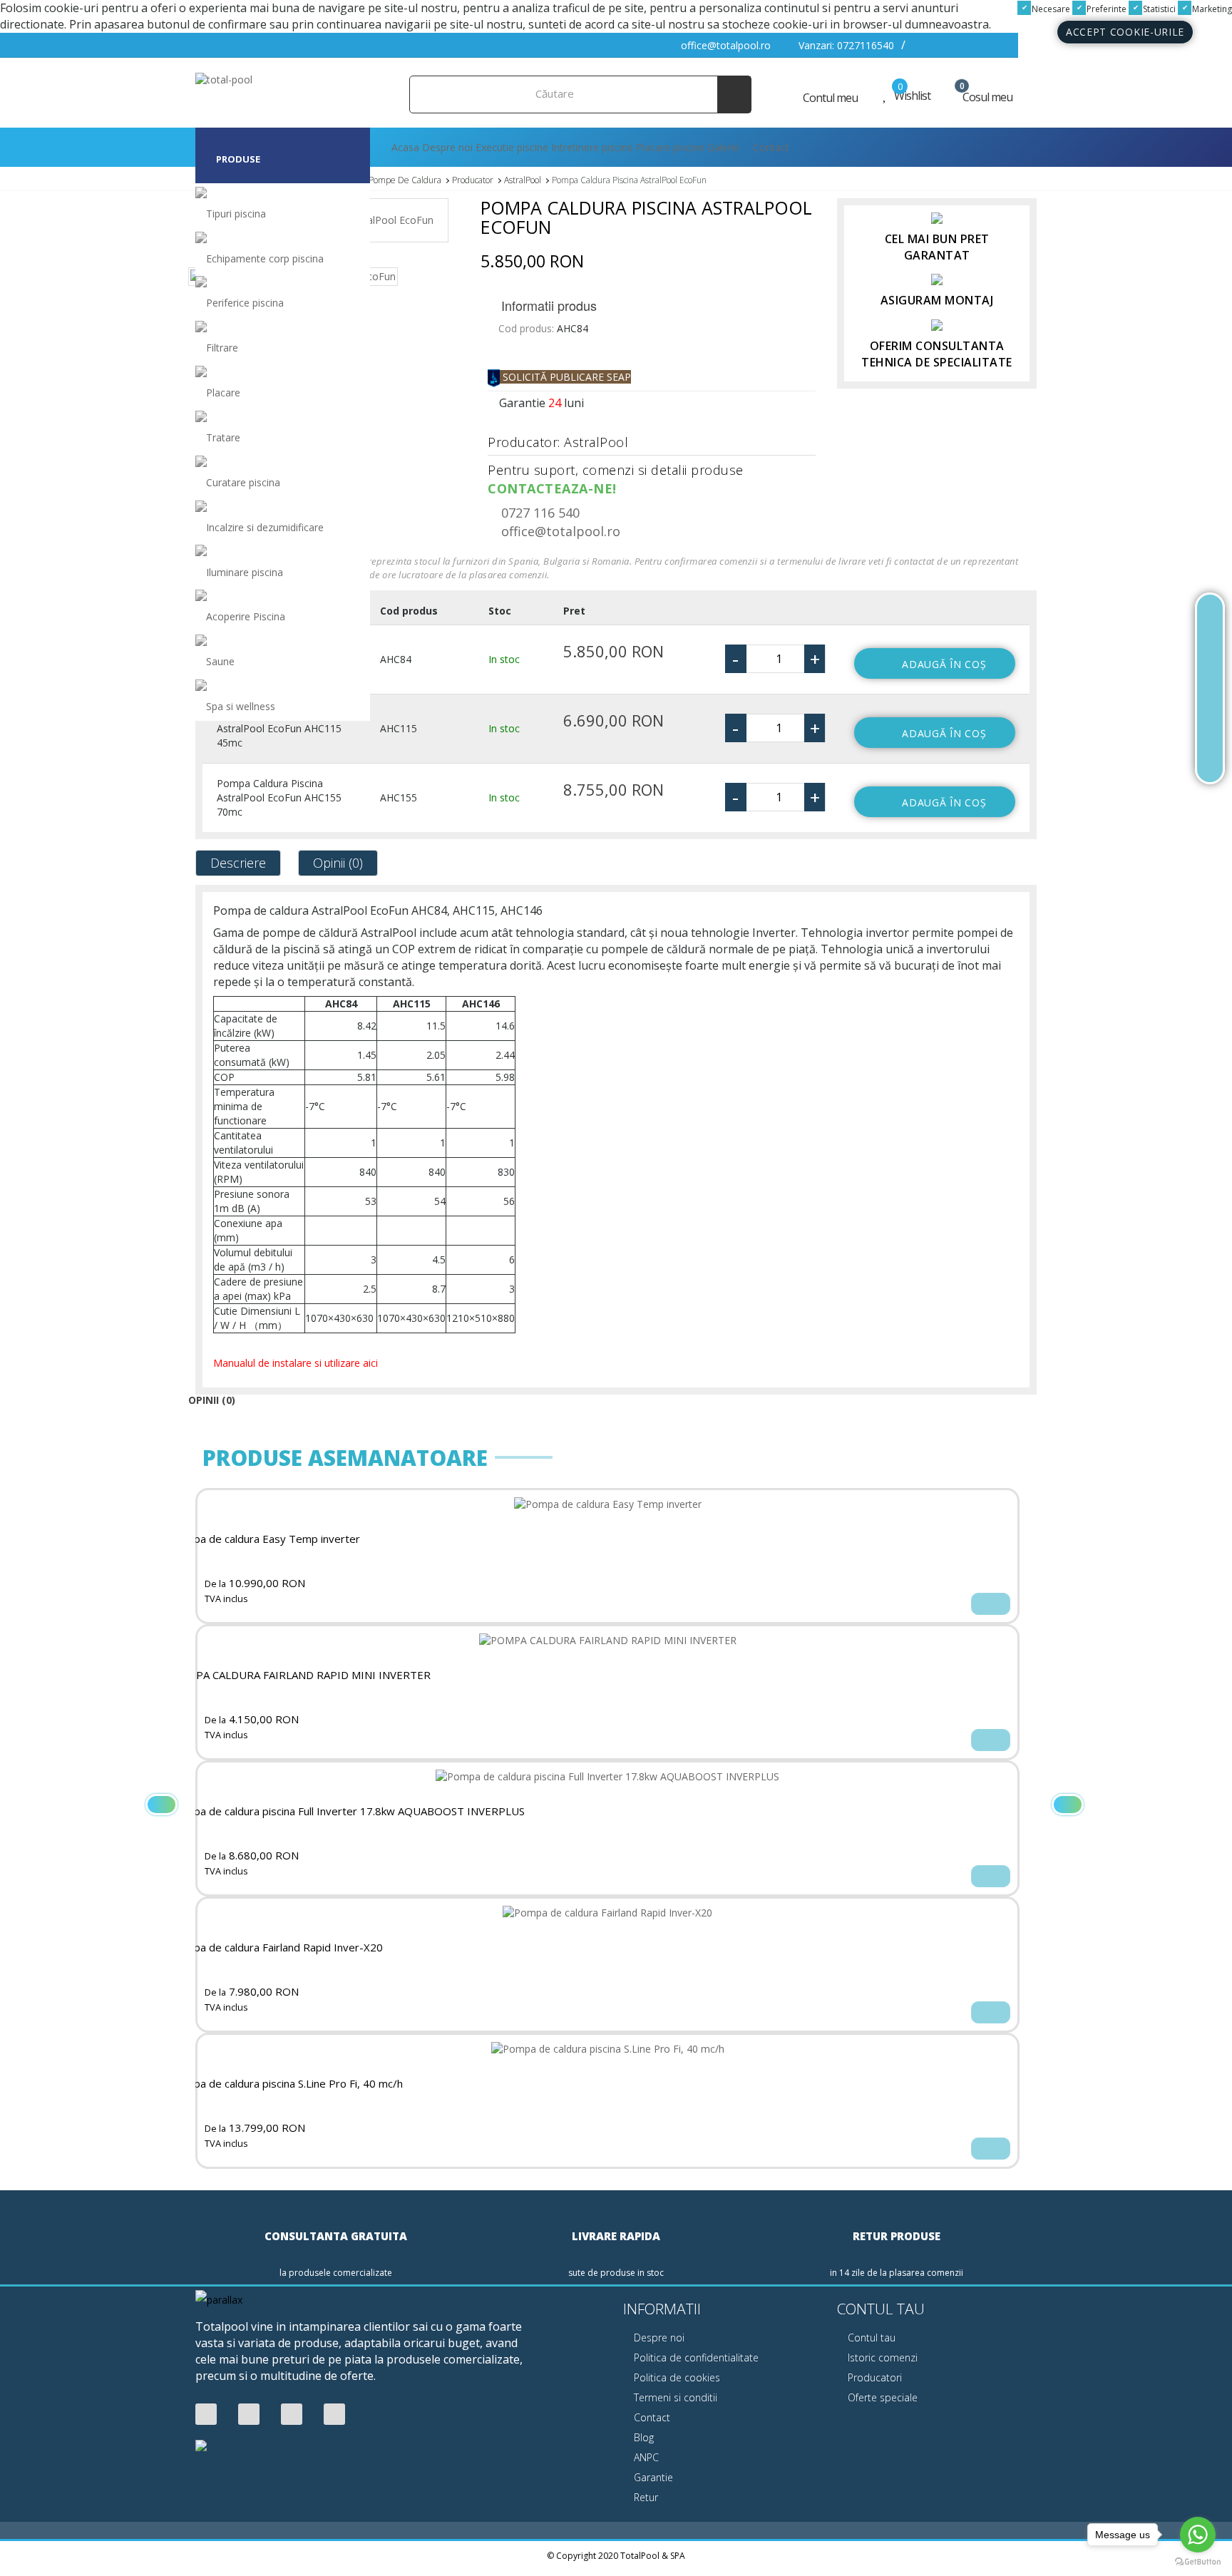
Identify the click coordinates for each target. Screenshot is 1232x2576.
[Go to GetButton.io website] (1198, 2562)
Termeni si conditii (674, 2397)
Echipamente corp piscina (265, 258)
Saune (220, 661)
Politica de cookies (676, 2377)
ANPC (645, 2457)
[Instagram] (334, 2415)
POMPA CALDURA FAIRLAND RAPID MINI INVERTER (301, 1675)
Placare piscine (670, 147)
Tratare (223, 437)
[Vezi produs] (991, 1604)
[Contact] (1210, 758)
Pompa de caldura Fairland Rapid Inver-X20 (277, 1948)
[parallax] (219, 2301)
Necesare (1050, 9)
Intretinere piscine (592, 147)
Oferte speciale (881, 2397)
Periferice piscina (245, 303)
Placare (223, 392)
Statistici (1158, 9)
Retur (645, 2497)
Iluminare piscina (245, 572)
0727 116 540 (539, 513)
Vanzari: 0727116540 (845, 45)
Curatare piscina (243, 482)
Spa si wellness (241, 706)
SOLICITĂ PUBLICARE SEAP (565, 377)
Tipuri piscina (236, 214)
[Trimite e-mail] (1210, 723)
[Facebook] (206, 2415)
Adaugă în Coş (944, 664)
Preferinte (1105, 9)
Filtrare (222, 348)
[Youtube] (249, 2415)
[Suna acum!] (1210, 688)
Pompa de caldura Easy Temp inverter (266, 1539)
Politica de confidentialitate (695, 2357)
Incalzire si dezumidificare (265, 527)
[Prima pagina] (1210, 619)
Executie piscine (512, 147)
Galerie (723, 147)
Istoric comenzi (881, 2357)
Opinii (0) (338, 863)
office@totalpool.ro (724, 45)
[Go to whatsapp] (1198, 2535)
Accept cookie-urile (1125, 32)
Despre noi (447, 147)
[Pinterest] (292, 2415)
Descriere (238, 863)
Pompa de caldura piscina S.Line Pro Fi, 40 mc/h (287, 2084)
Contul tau (870, 2338)
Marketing (1211, 9)
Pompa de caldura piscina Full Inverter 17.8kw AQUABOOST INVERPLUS (348, 1811)
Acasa (404, 147)
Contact (770, 147)
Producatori (873, 2377)
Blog (642, 2437)
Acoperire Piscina (246, 616)
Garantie (652, 2477)
